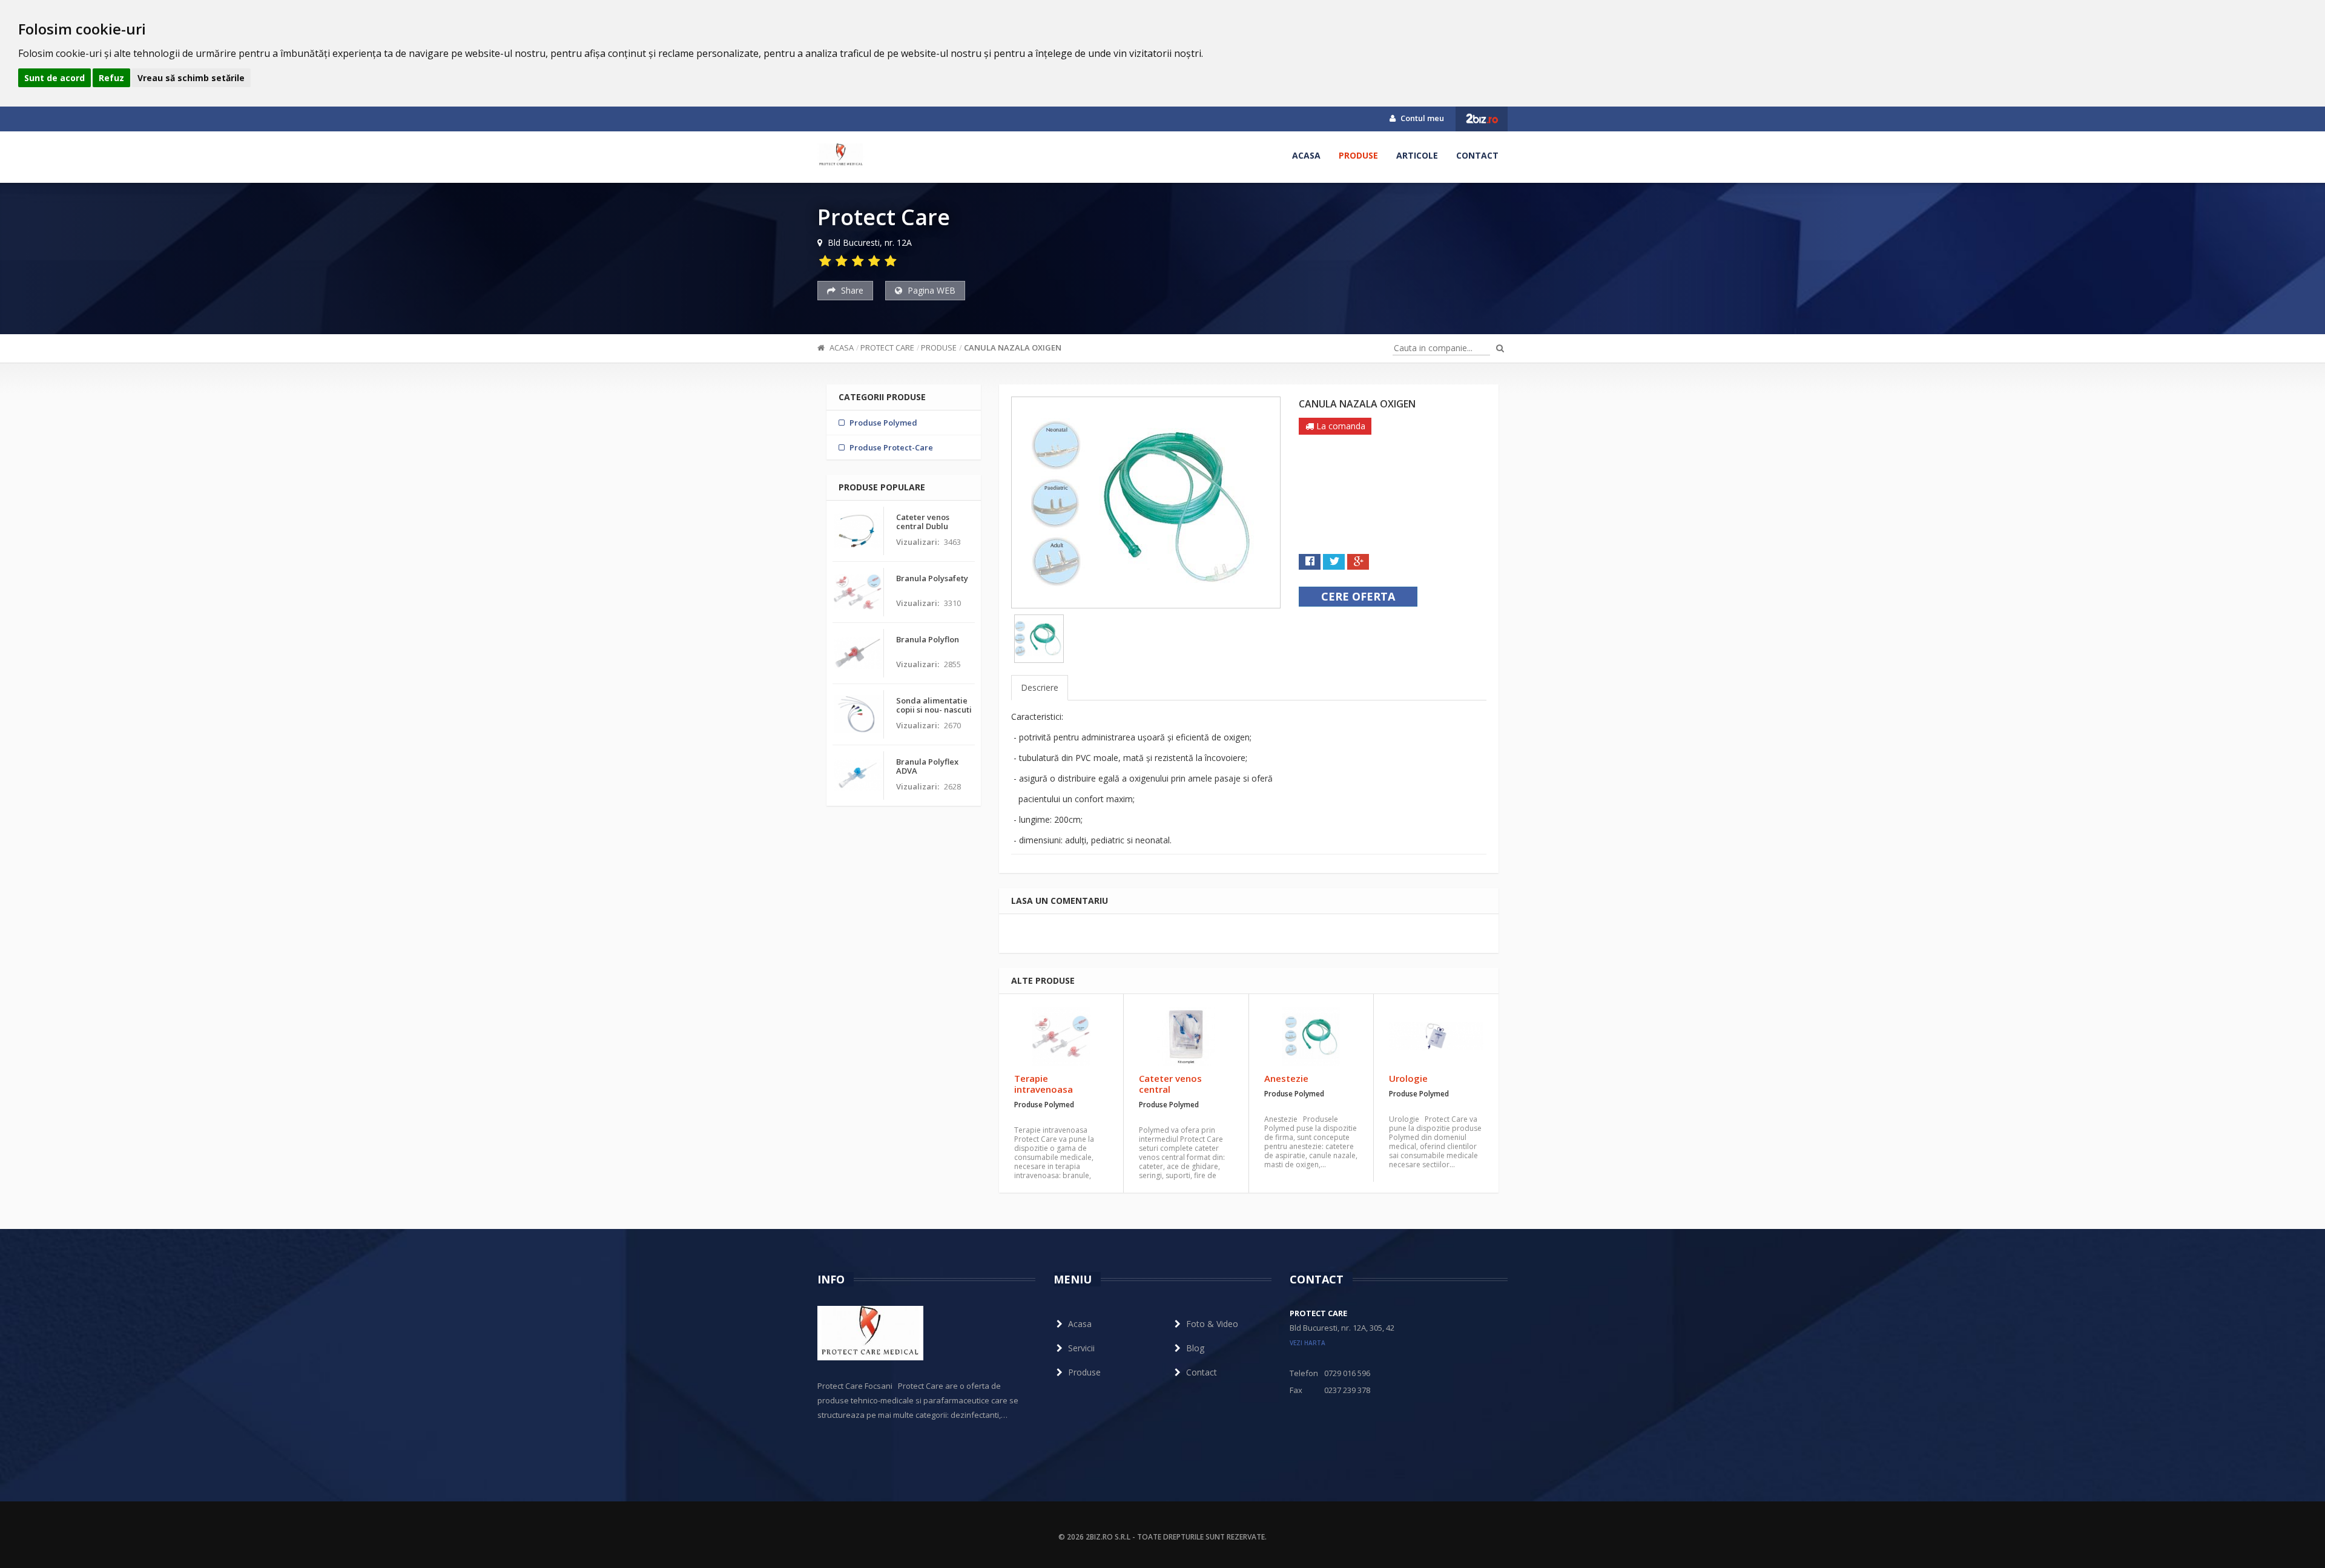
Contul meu (1421, 118)
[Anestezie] (1311, 1036)
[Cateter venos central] (1186, 1036)
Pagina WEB (930, 290)
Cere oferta (1358, 596)
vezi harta (1308, 1343)
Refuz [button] (111, 78)
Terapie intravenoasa (1044, 1084)
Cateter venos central (1170, 1084)
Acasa (1306, 155)
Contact (1477, 155)
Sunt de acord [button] (54, 78)
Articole (1417, 155)
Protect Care (887, 348)
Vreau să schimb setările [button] (191, 78)
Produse (1358, 155)
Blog (1195, 1348)
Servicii (1081, 1348)
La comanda (1340, 426)
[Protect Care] (841, 156)
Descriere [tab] (1040, 687)
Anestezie (1286, 1078)
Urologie (1408, 1078)
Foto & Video (1212, 1324)
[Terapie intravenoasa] (1061, 1036)
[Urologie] (1436, 1036)
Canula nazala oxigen (1013, 348)
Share (851, 290)
